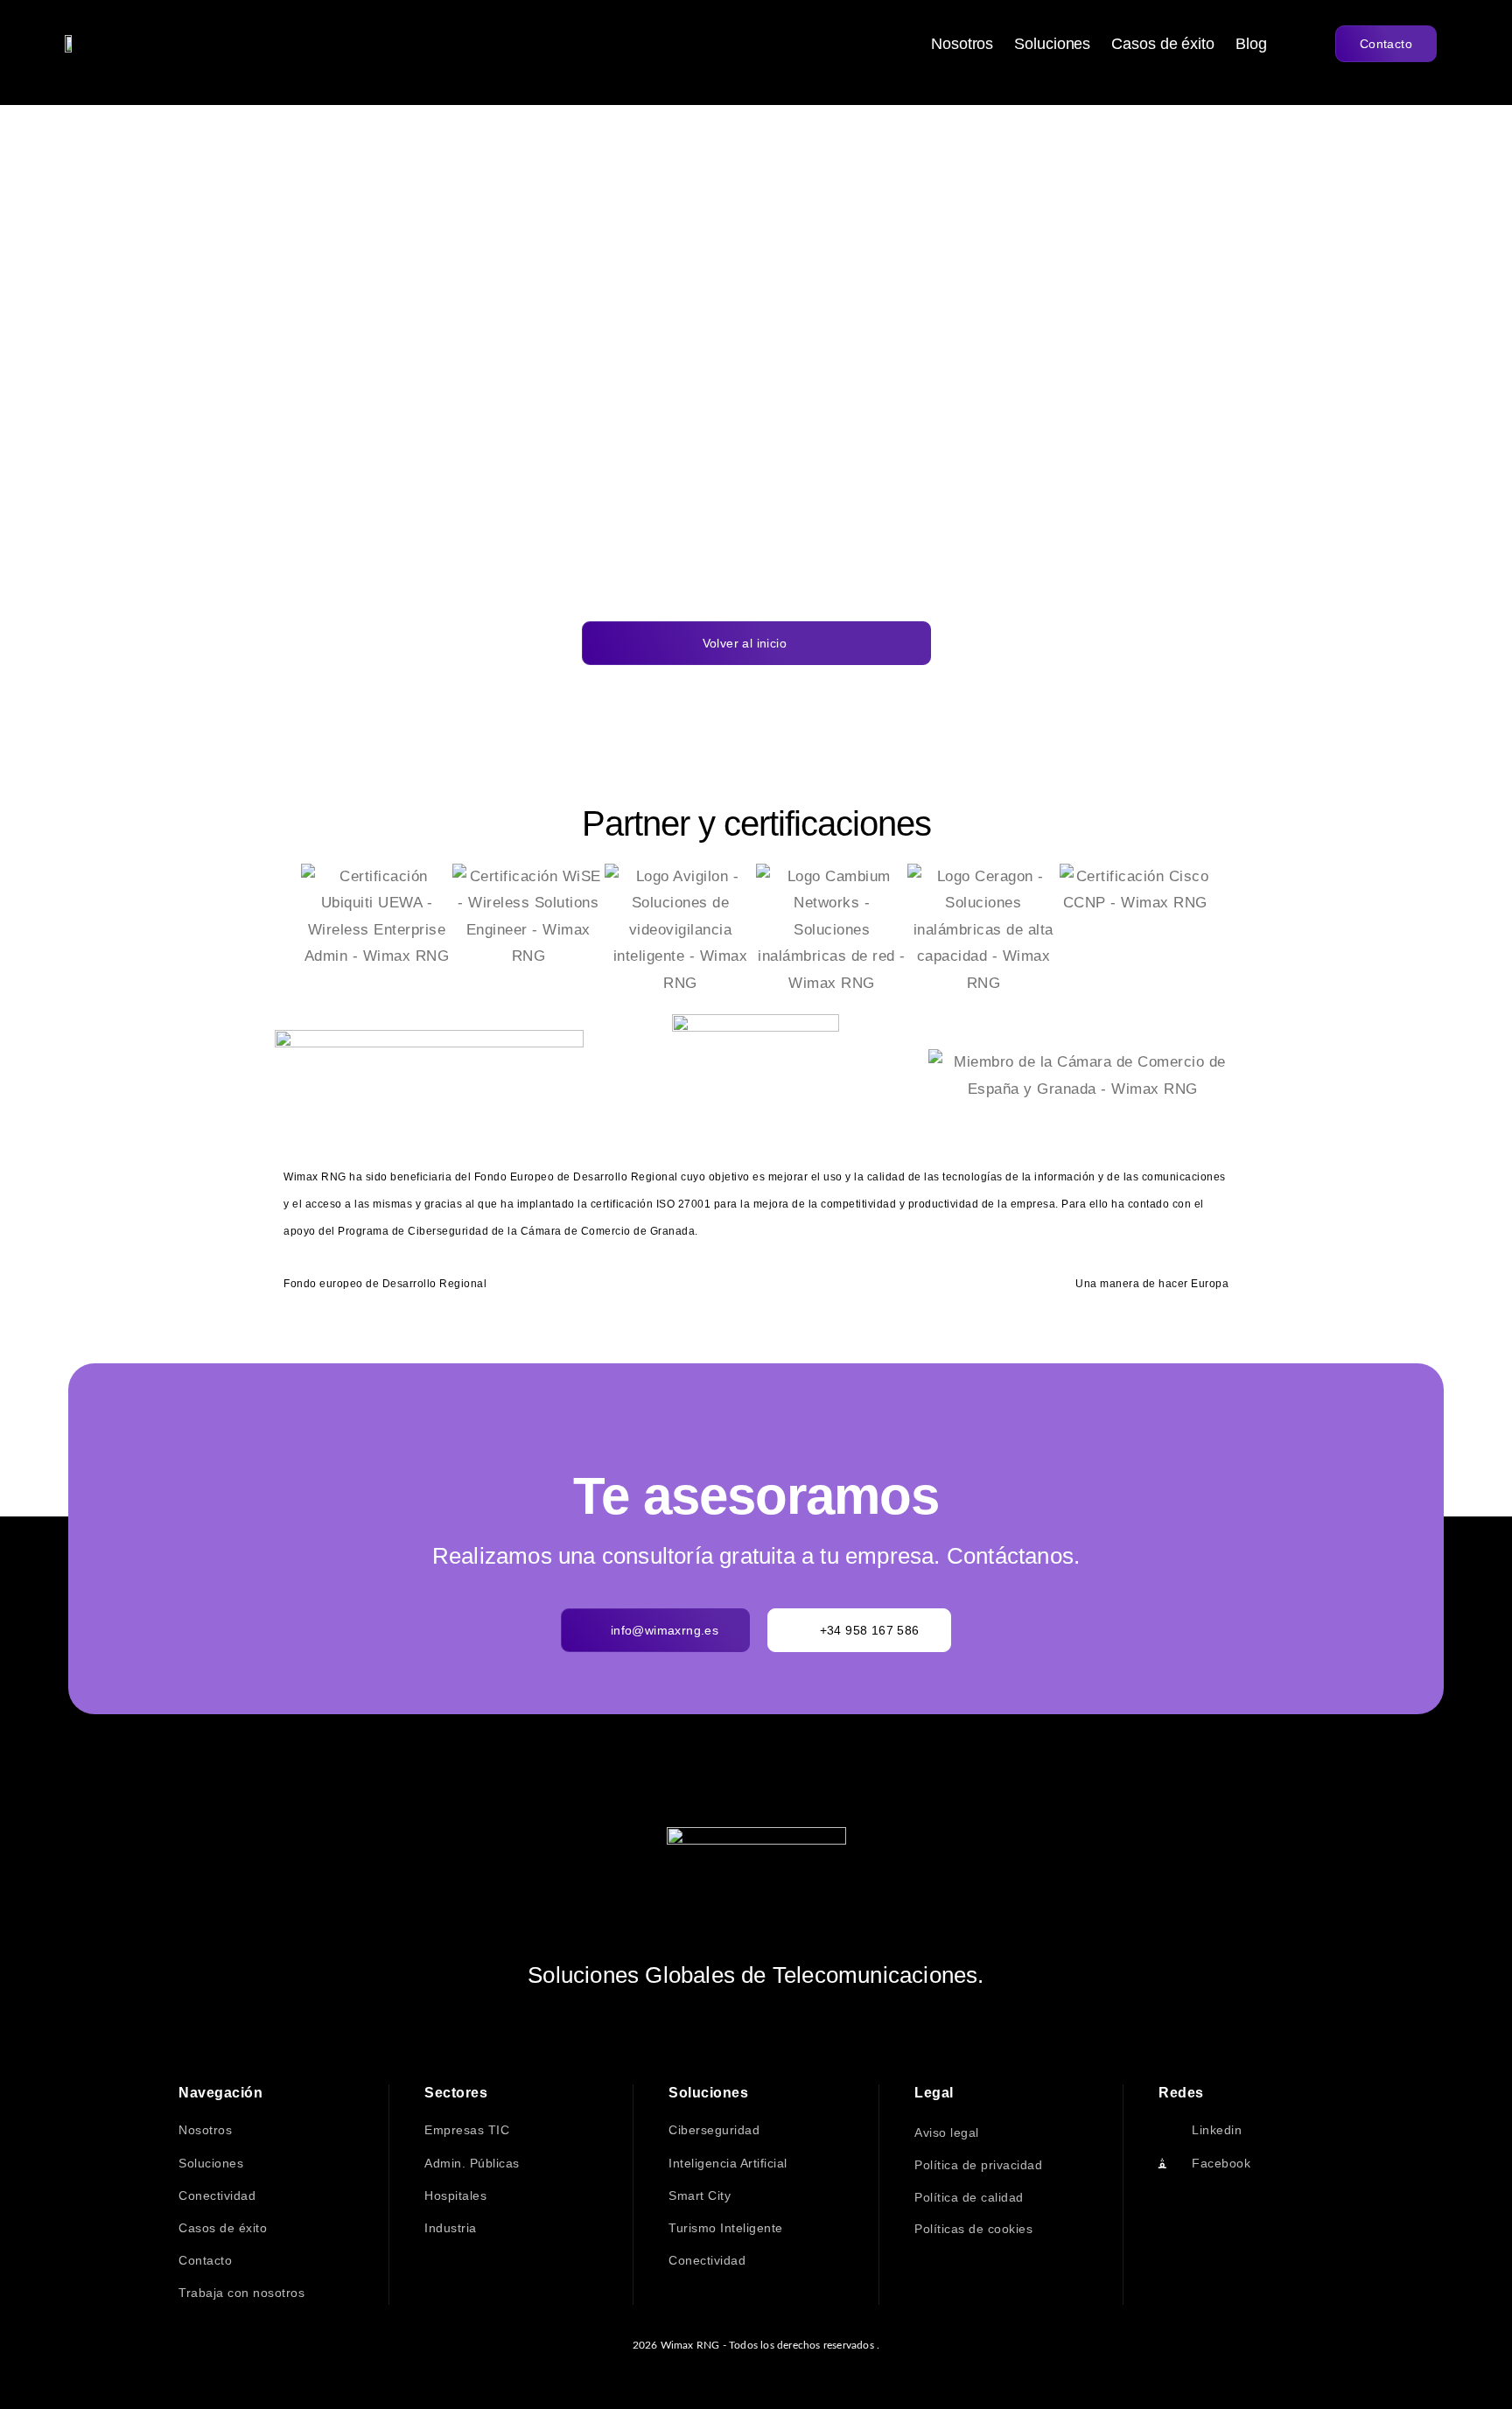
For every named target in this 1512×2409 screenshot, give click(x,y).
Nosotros (962, 44)
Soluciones (1052, 44)
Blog (1251, 44)
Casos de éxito (1163, 44)
